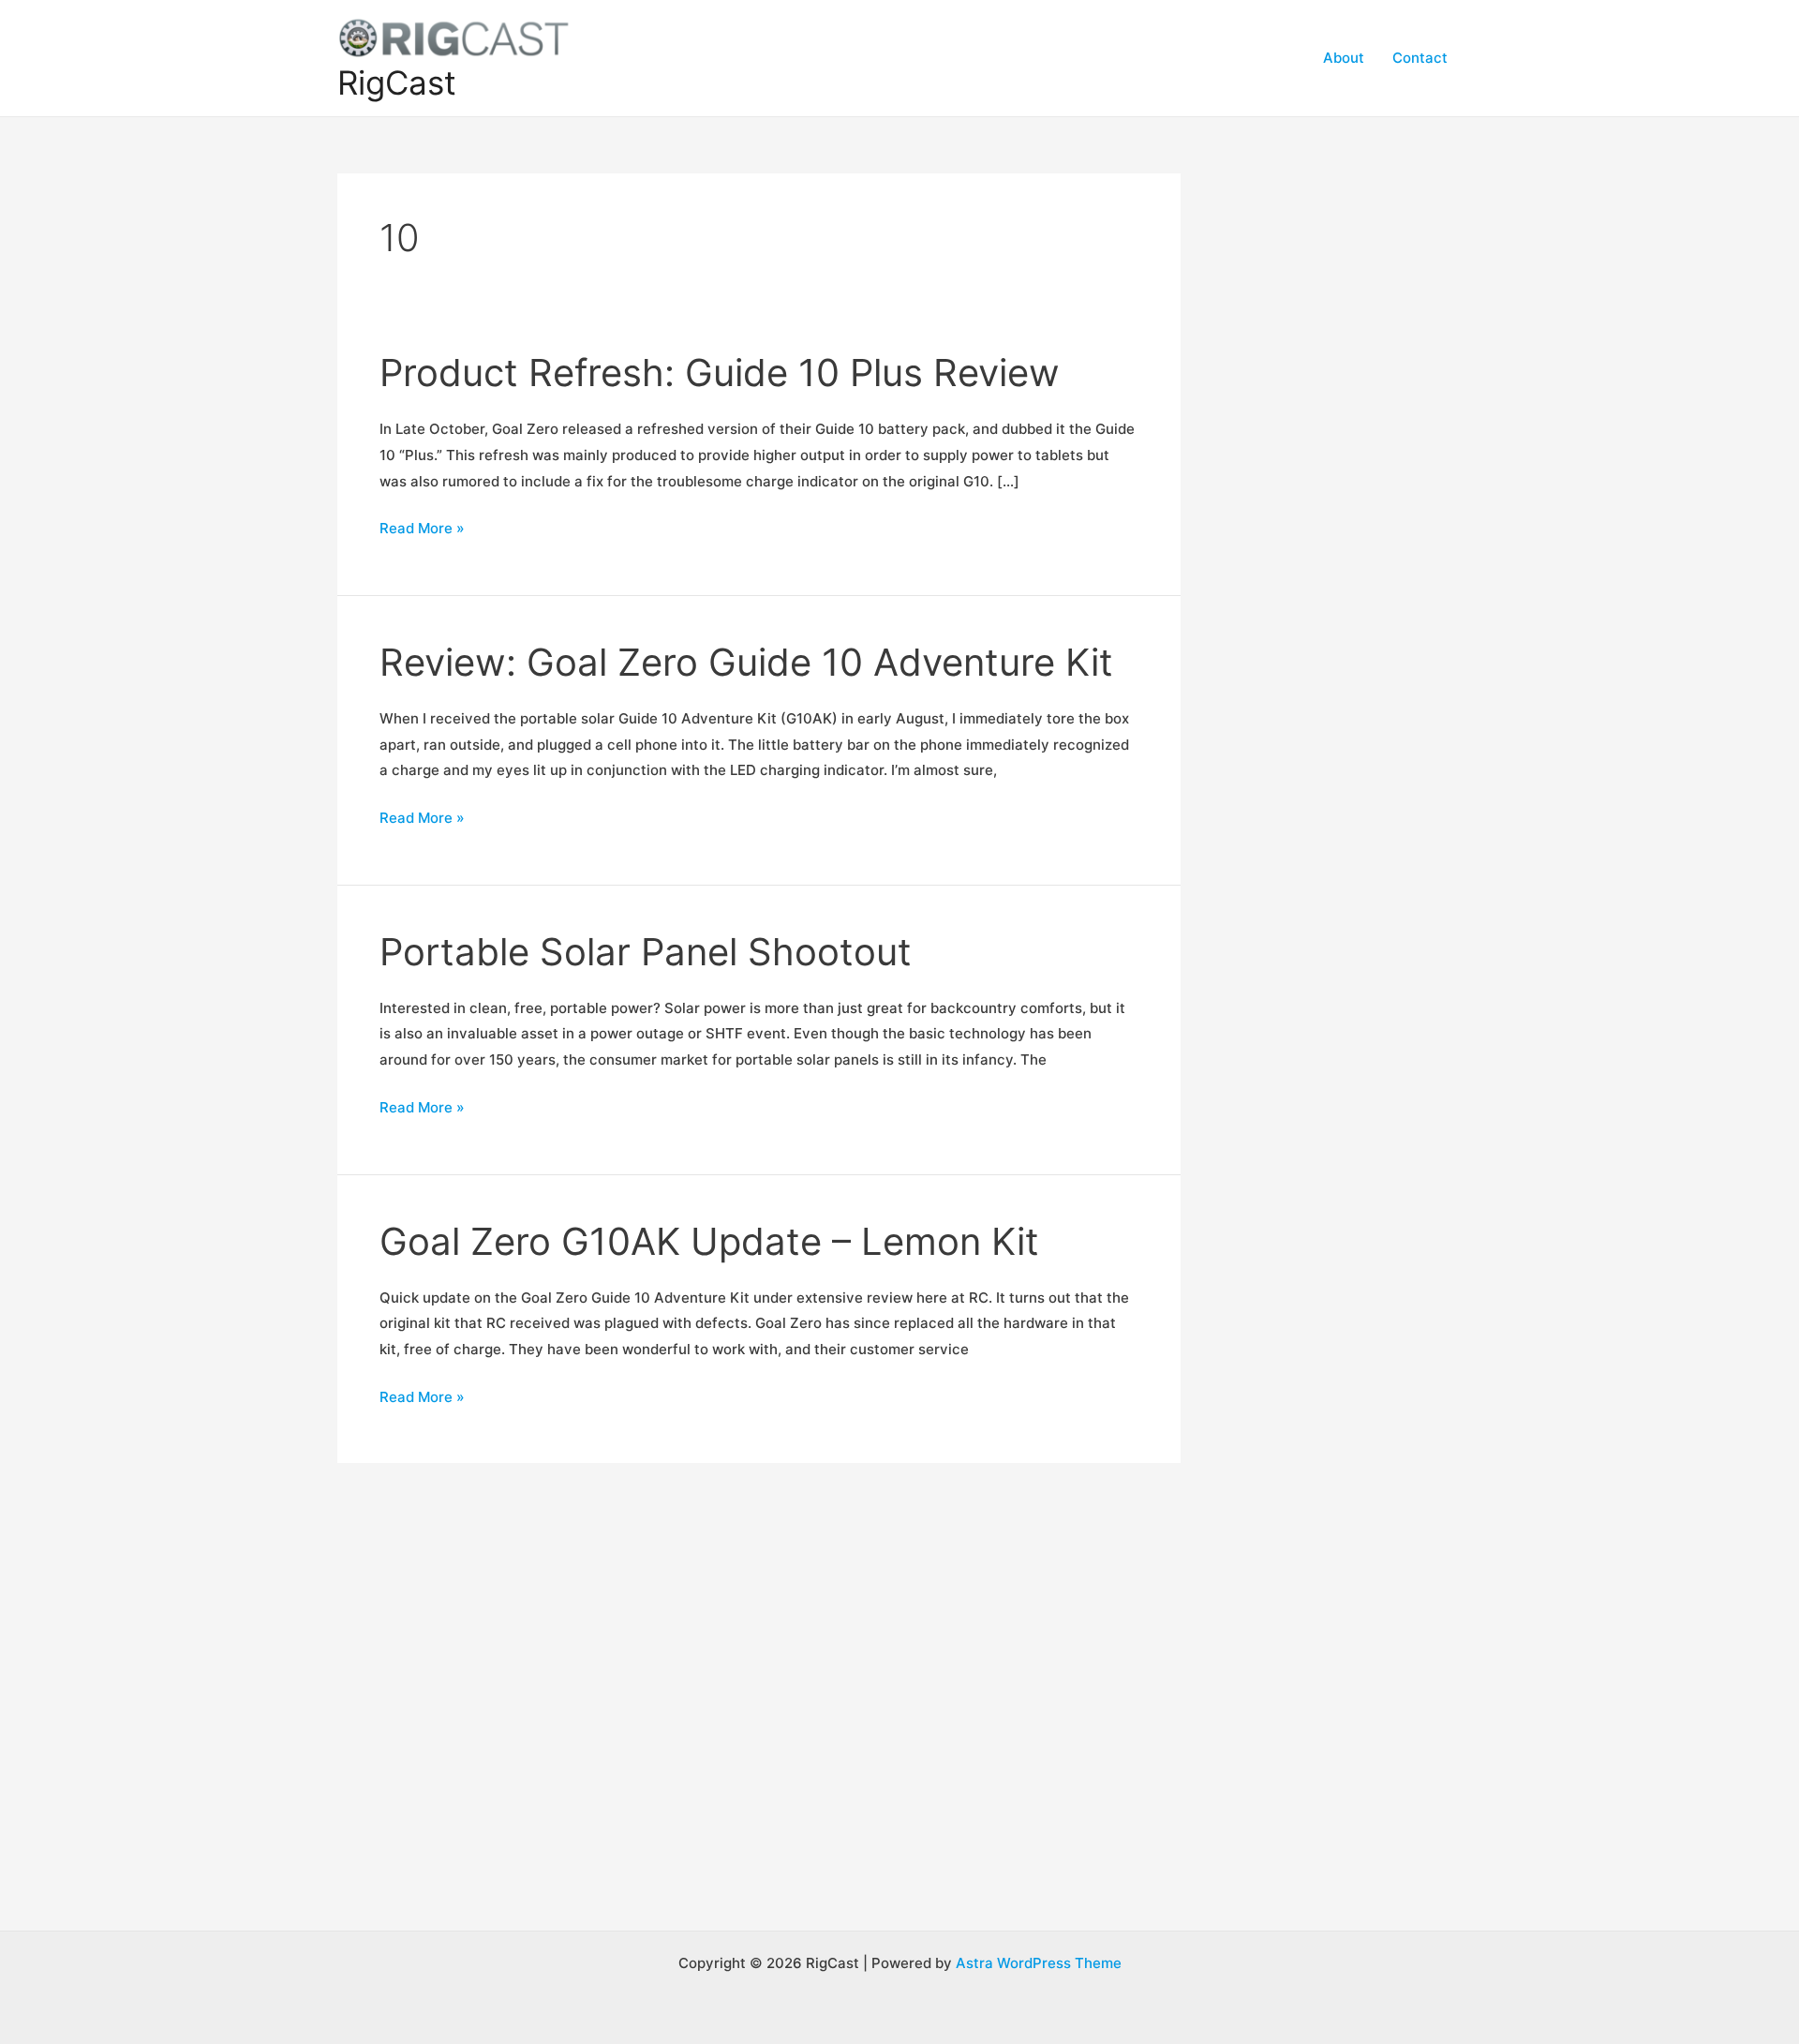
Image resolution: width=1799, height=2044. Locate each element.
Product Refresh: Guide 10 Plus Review (720, 373)
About (1344, 58)
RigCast (397, 82)
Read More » (422, 530)
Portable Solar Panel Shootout (646, 952)
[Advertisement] (1349, 455)
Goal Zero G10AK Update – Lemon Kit (709, 1241)
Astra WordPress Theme (1039, 1963)
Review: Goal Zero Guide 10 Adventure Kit (746, 662)
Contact (1420, 58)
